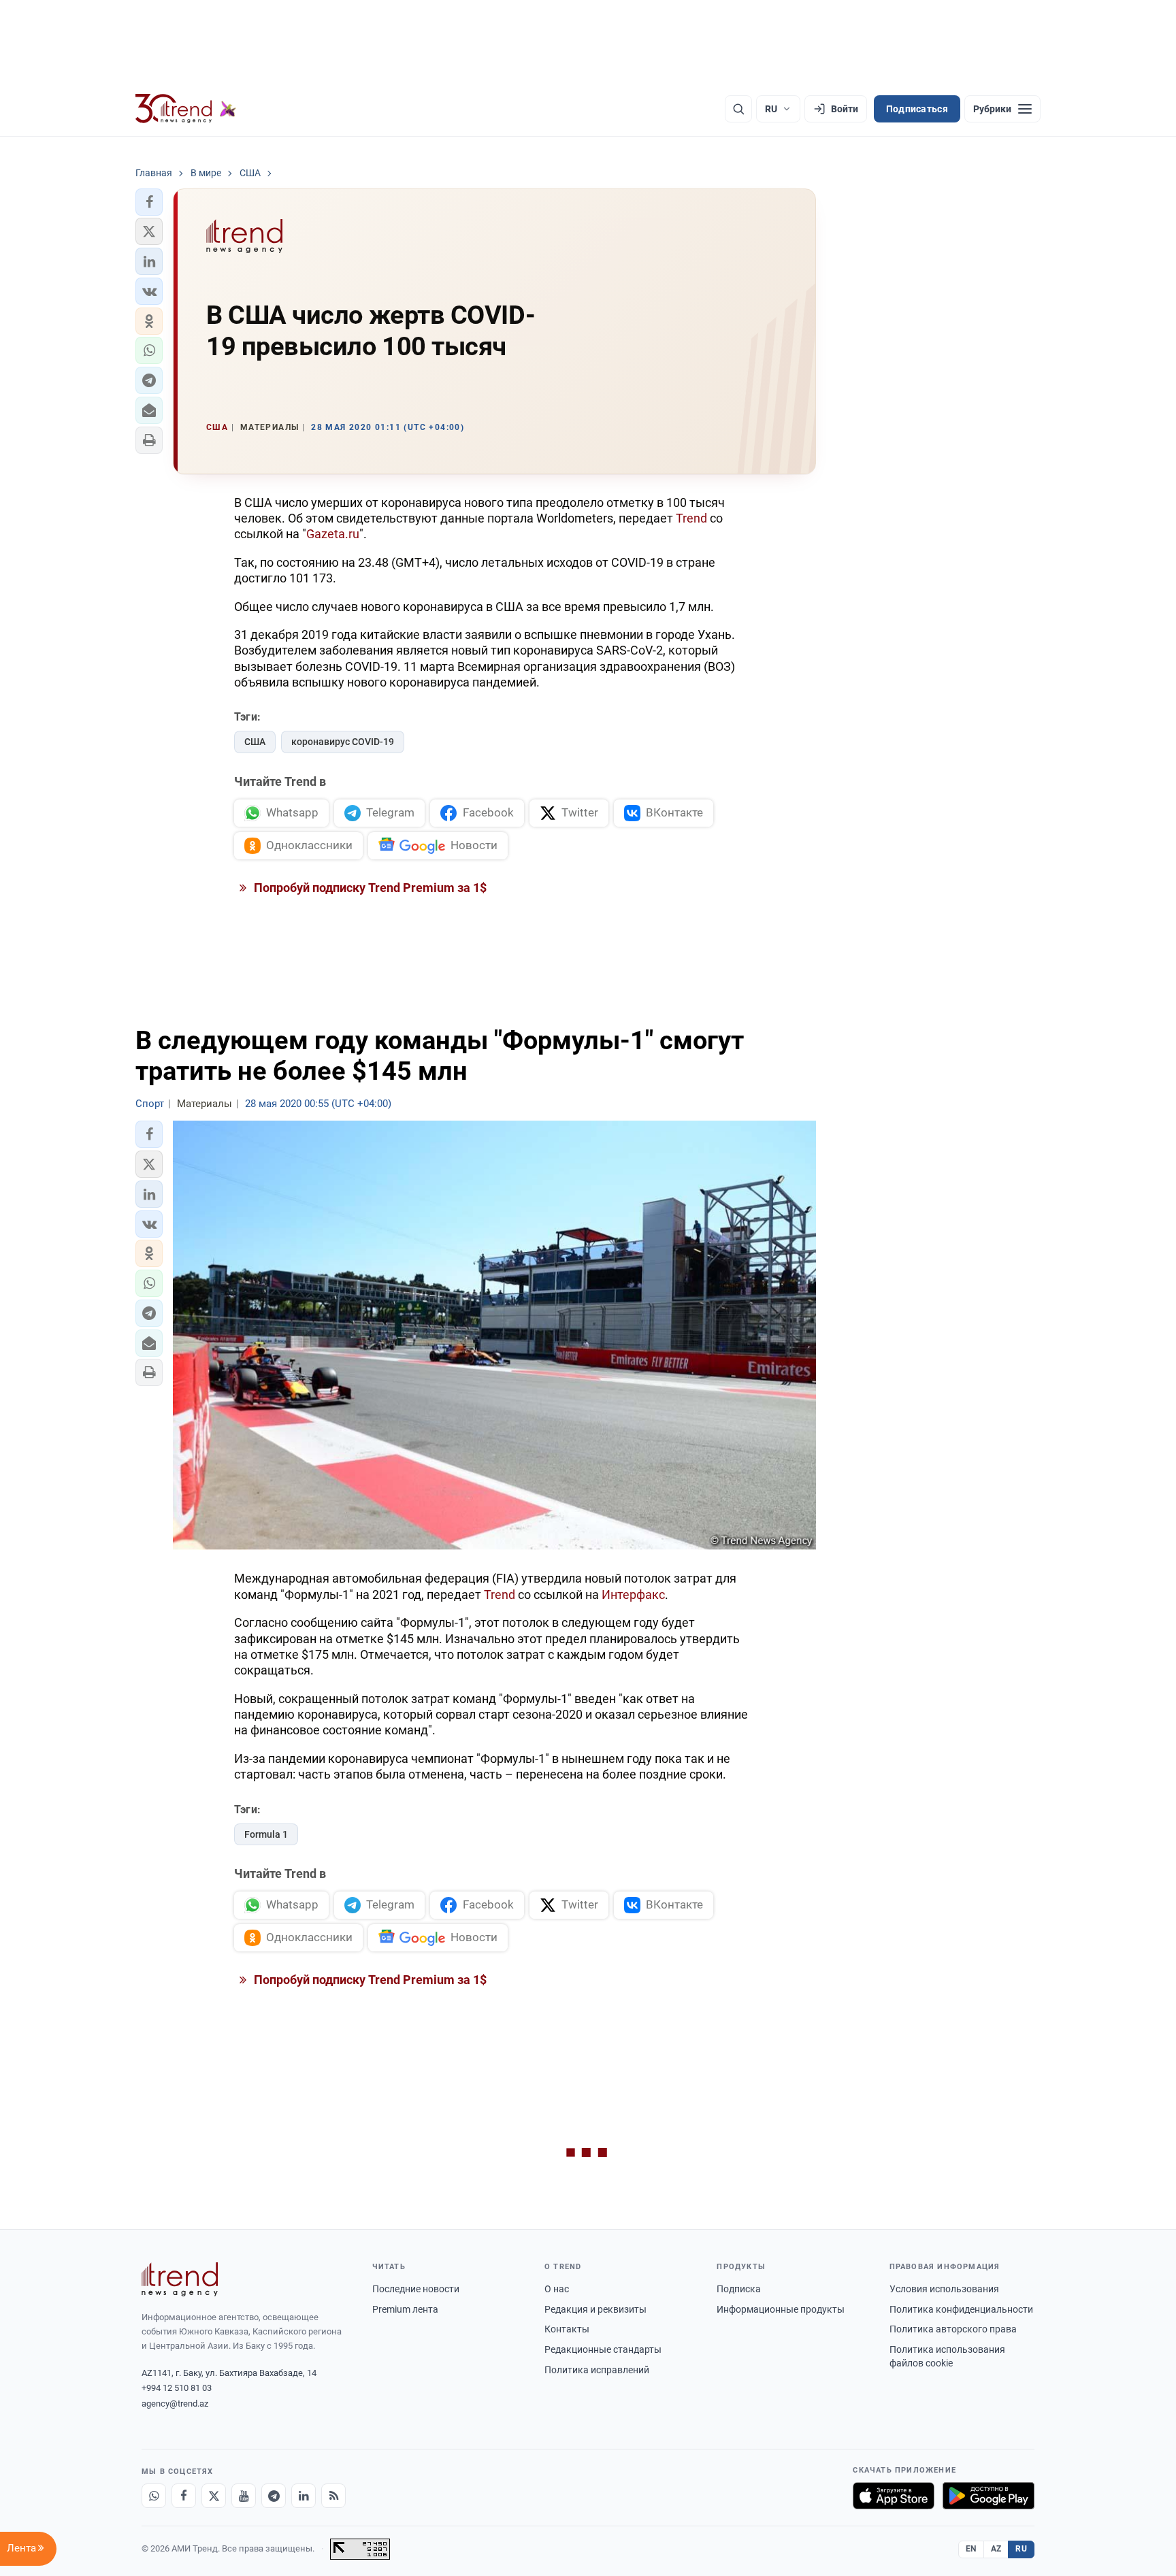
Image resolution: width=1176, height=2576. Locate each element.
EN (971, 2549)
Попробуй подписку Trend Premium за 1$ (369, 888)
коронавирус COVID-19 (343, 742)
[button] (149, 202)
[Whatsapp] (154, 2496)
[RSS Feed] (333, 2496)
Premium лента (405, 2309)
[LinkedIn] (304, 2496)
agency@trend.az (175, 2404)
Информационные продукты (781, 2309)
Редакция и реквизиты (595, 2309)
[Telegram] (274, 2496)
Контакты (567, 2329)
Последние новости (416, 2289)
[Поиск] (738, 109)
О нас (557, 2289)
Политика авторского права (953, 2329)
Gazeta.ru (333, 534)
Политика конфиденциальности (961, 2309)
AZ (996, 2549)
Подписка (739, 2289)
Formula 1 (266, 1834)
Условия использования (944, 2289)
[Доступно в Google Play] (989, 2496)
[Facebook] (184, 2496)
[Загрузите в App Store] (894, 2496)
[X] (214, 2496)
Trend (691, 518)
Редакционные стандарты (603, 2349)
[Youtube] (244, 2496)
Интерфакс (633, 1595)
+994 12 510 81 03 (177, 2388)
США (255, 742)
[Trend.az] (186, 109)
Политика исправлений (597, 2370)
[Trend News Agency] (180, 2279)
